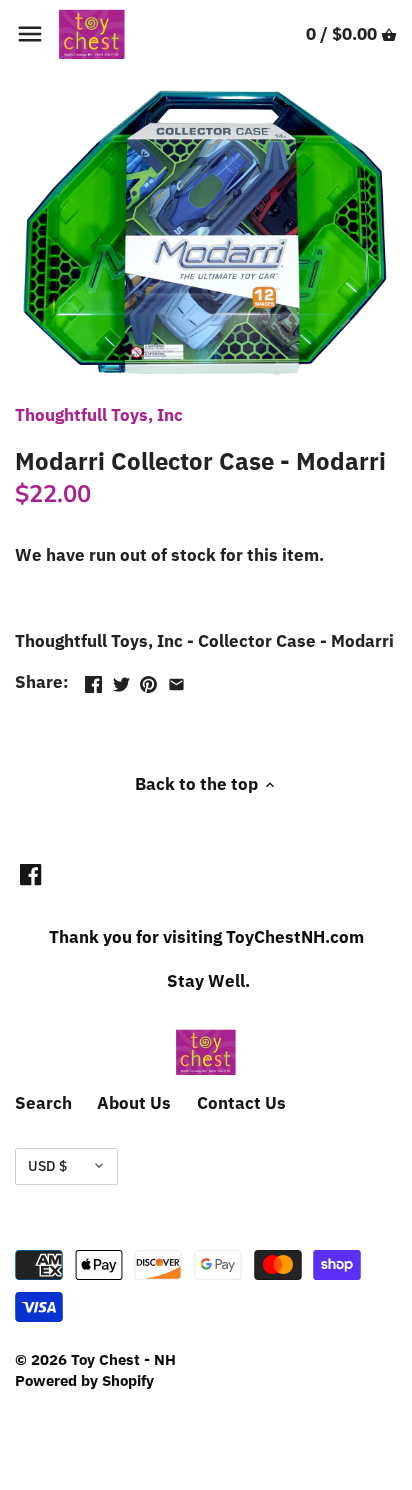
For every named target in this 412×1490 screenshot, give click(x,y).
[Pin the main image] (148, 680)
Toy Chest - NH (123, 1359)
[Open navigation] (30, 34)
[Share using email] (176, 680)
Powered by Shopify (84, 1380)
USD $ (47, 1166)
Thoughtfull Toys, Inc (99, 415)
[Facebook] (30, 874)
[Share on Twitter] (121, 680)
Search (43, 1103)
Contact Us (241, 1103)
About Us (134, 1103)
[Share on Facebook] (93, 680)
